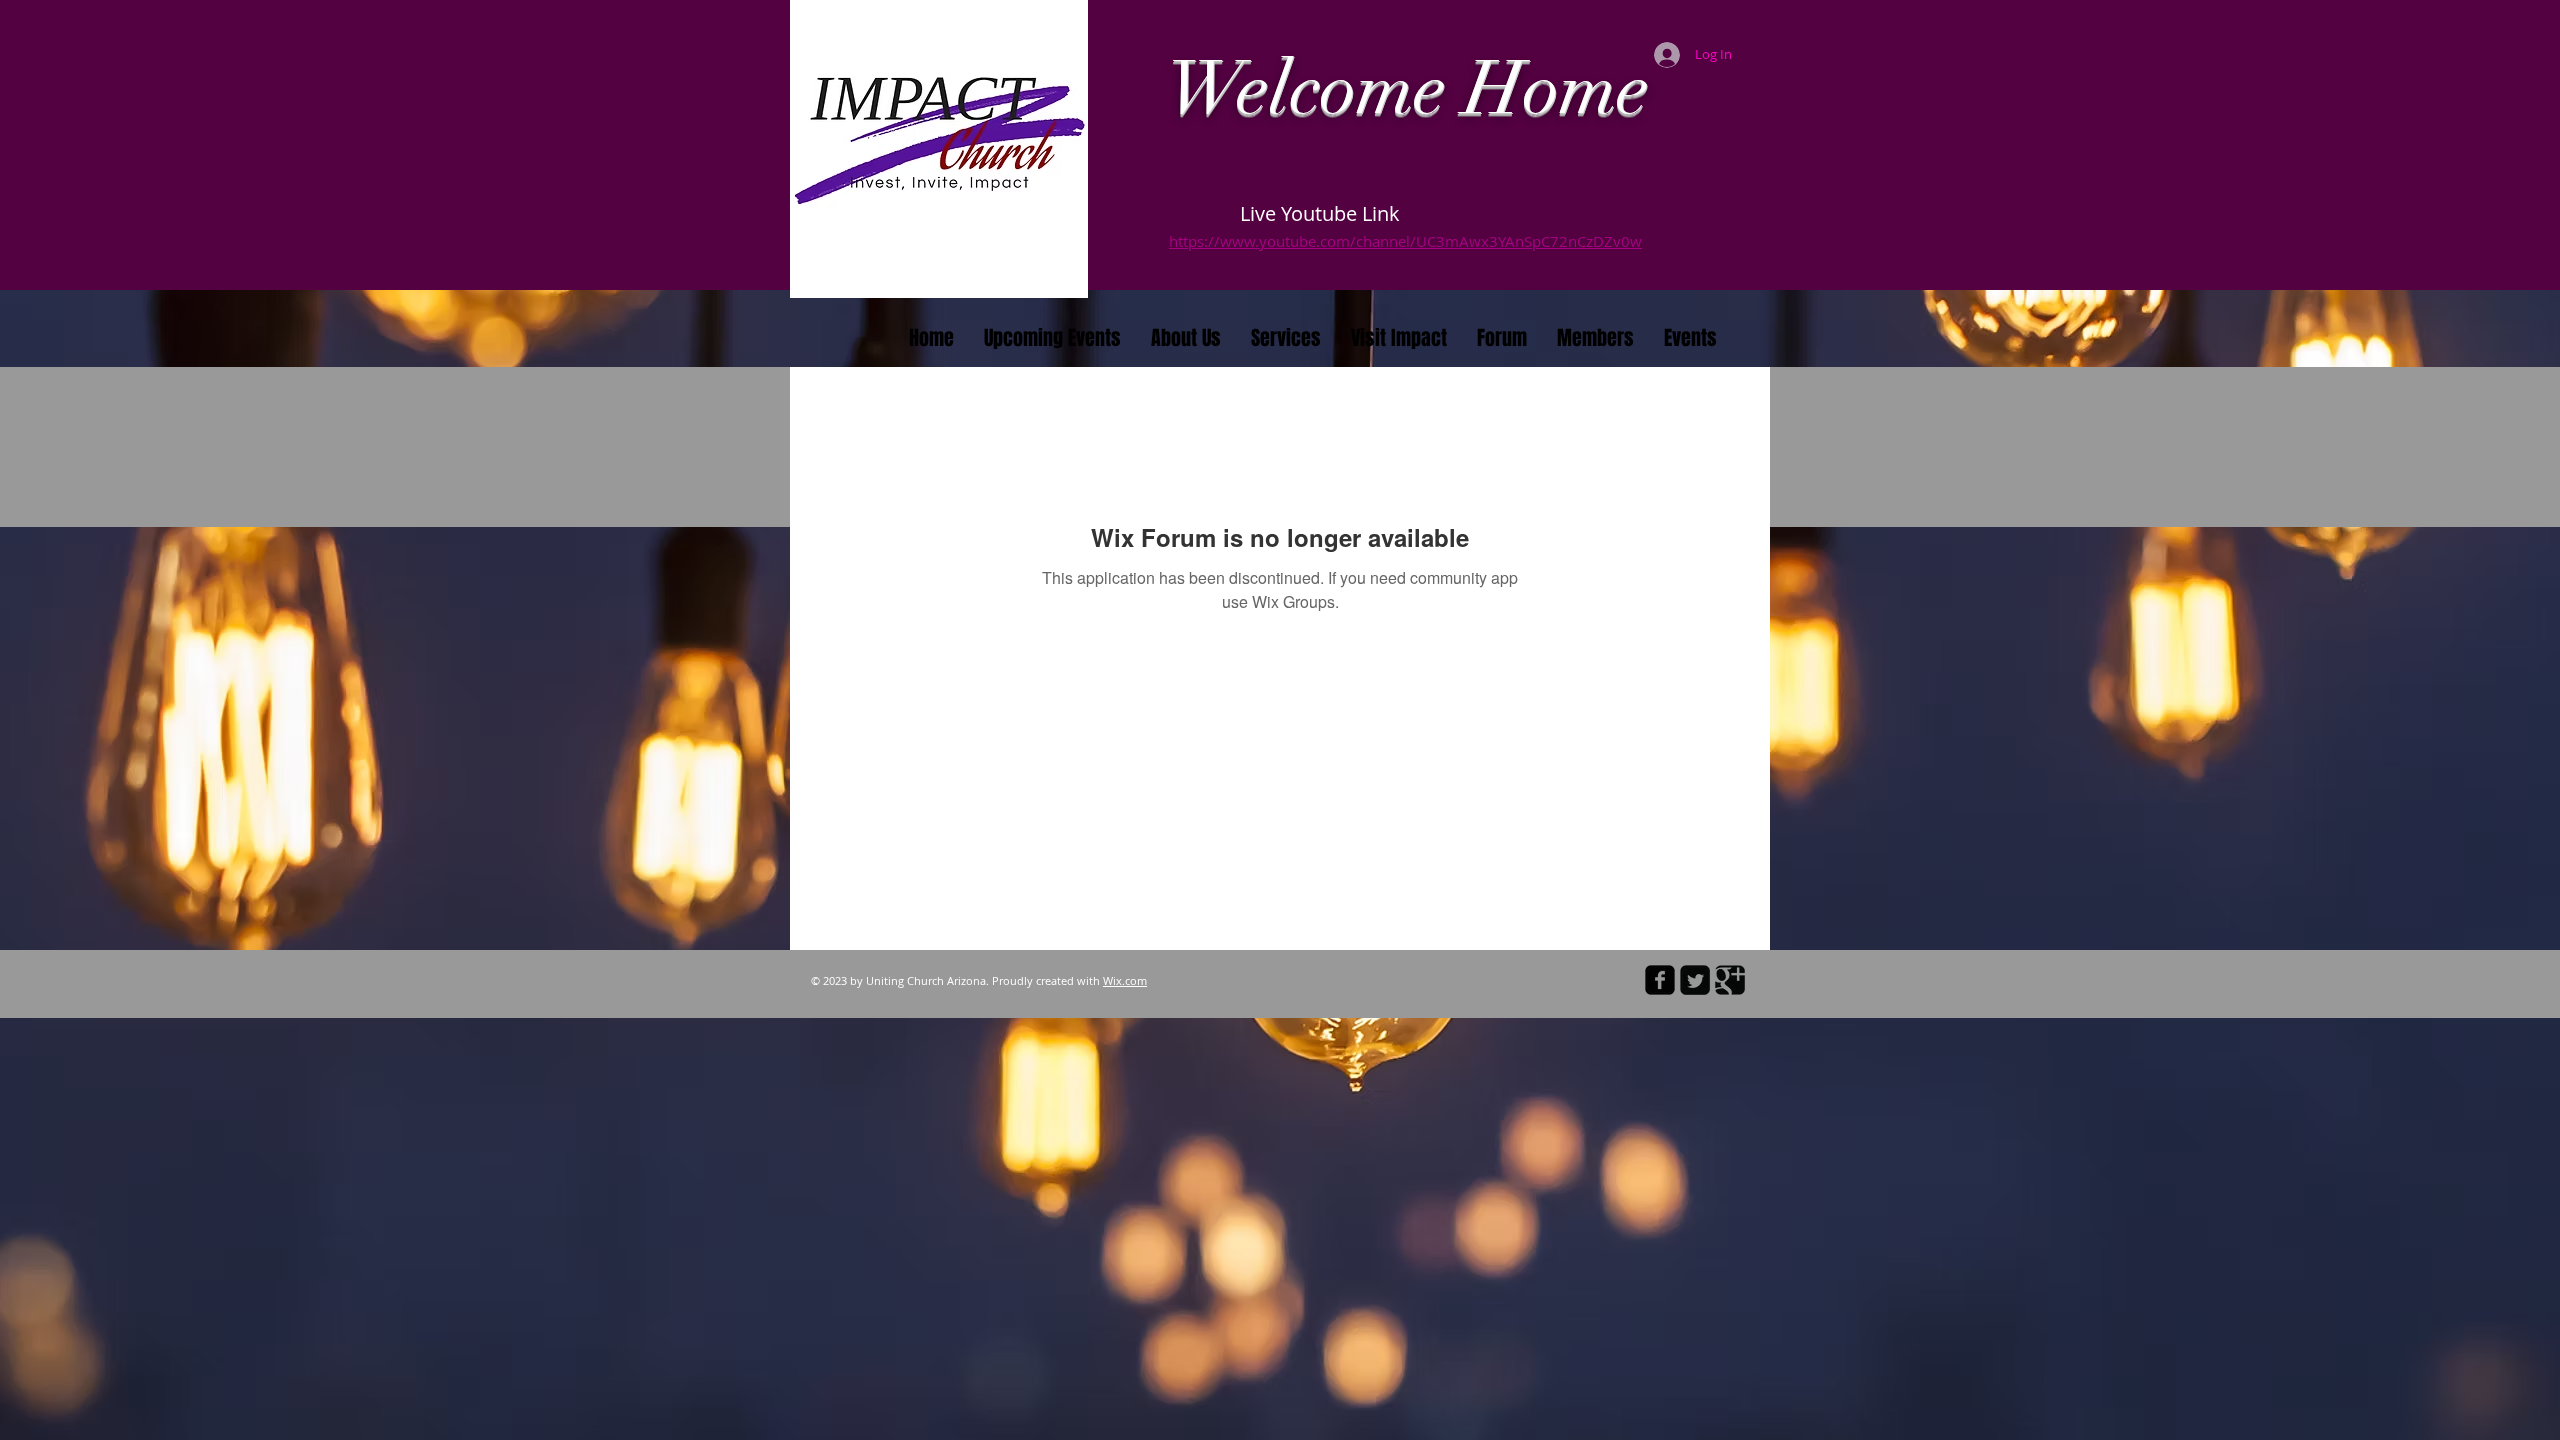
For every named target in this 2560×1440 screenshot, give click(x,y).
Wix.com (1125, 980)
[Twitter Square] (1695, 980)
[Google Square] (1730, 980)
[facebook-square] (1660, 980)
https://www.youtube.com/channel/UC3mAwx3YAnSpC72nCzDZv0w (1405, 241)
